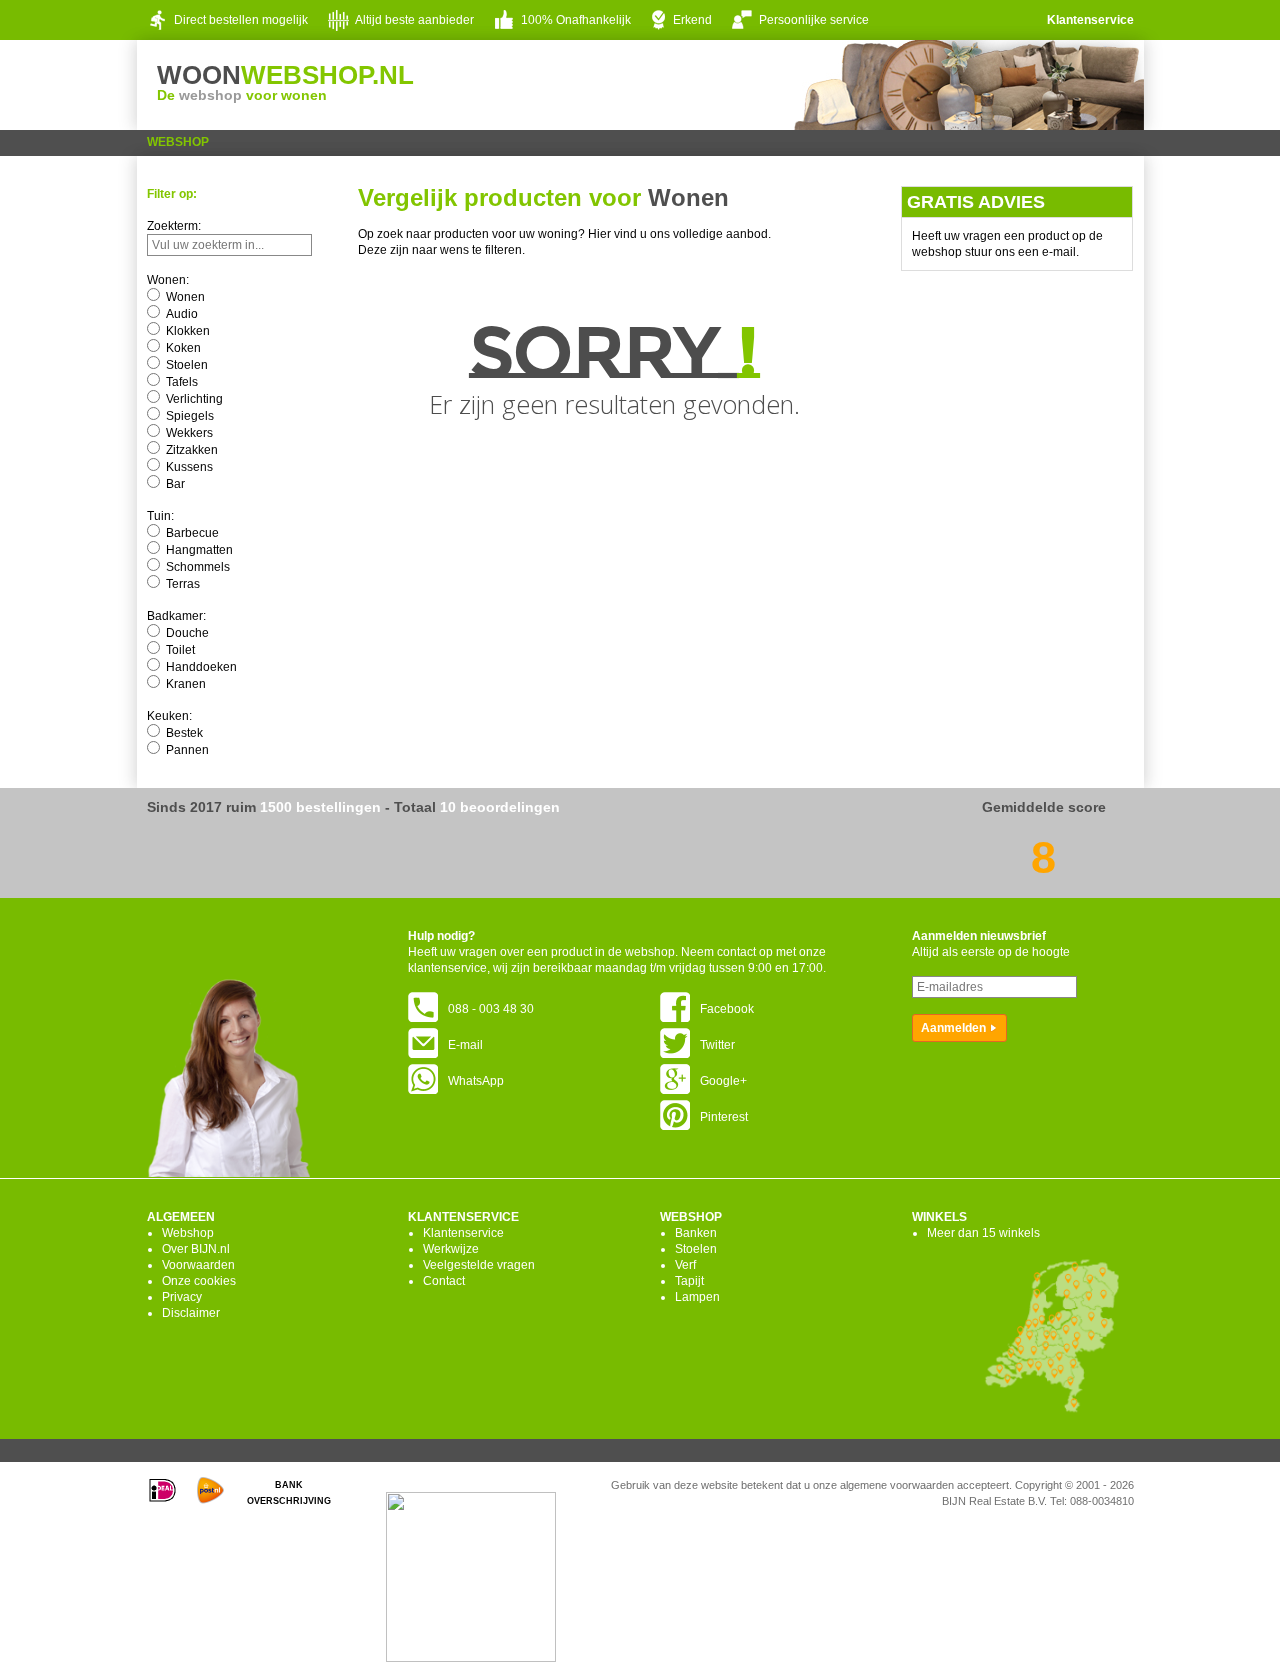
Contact (444, 1281)
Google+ (723, 1081)
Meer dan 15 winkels (983, 1233)
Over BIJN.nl (196, 1249)
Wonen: (168, 280)
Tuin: (160, 516)
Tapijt (689, 1281)
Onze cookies (199, 1281)
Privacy (182, 1297)
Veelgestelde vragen (479, 1265)
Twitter (717, 1045)
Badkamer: (176, 616)
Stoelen (696, 1249)
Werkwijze (451, 1249)
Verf (685, 1265)
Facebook (727, 1009)
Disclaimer (191, 1313)
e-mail (1059, 252)
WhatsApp (476, 1081)
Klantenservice (1090, 20)
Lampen (697, 1297)
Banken (696, 1233)
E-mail (465, 1045)
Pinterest (724, 1117)
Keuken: (169, 716)
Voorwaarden (198, 1265)
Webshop (178, 142)
